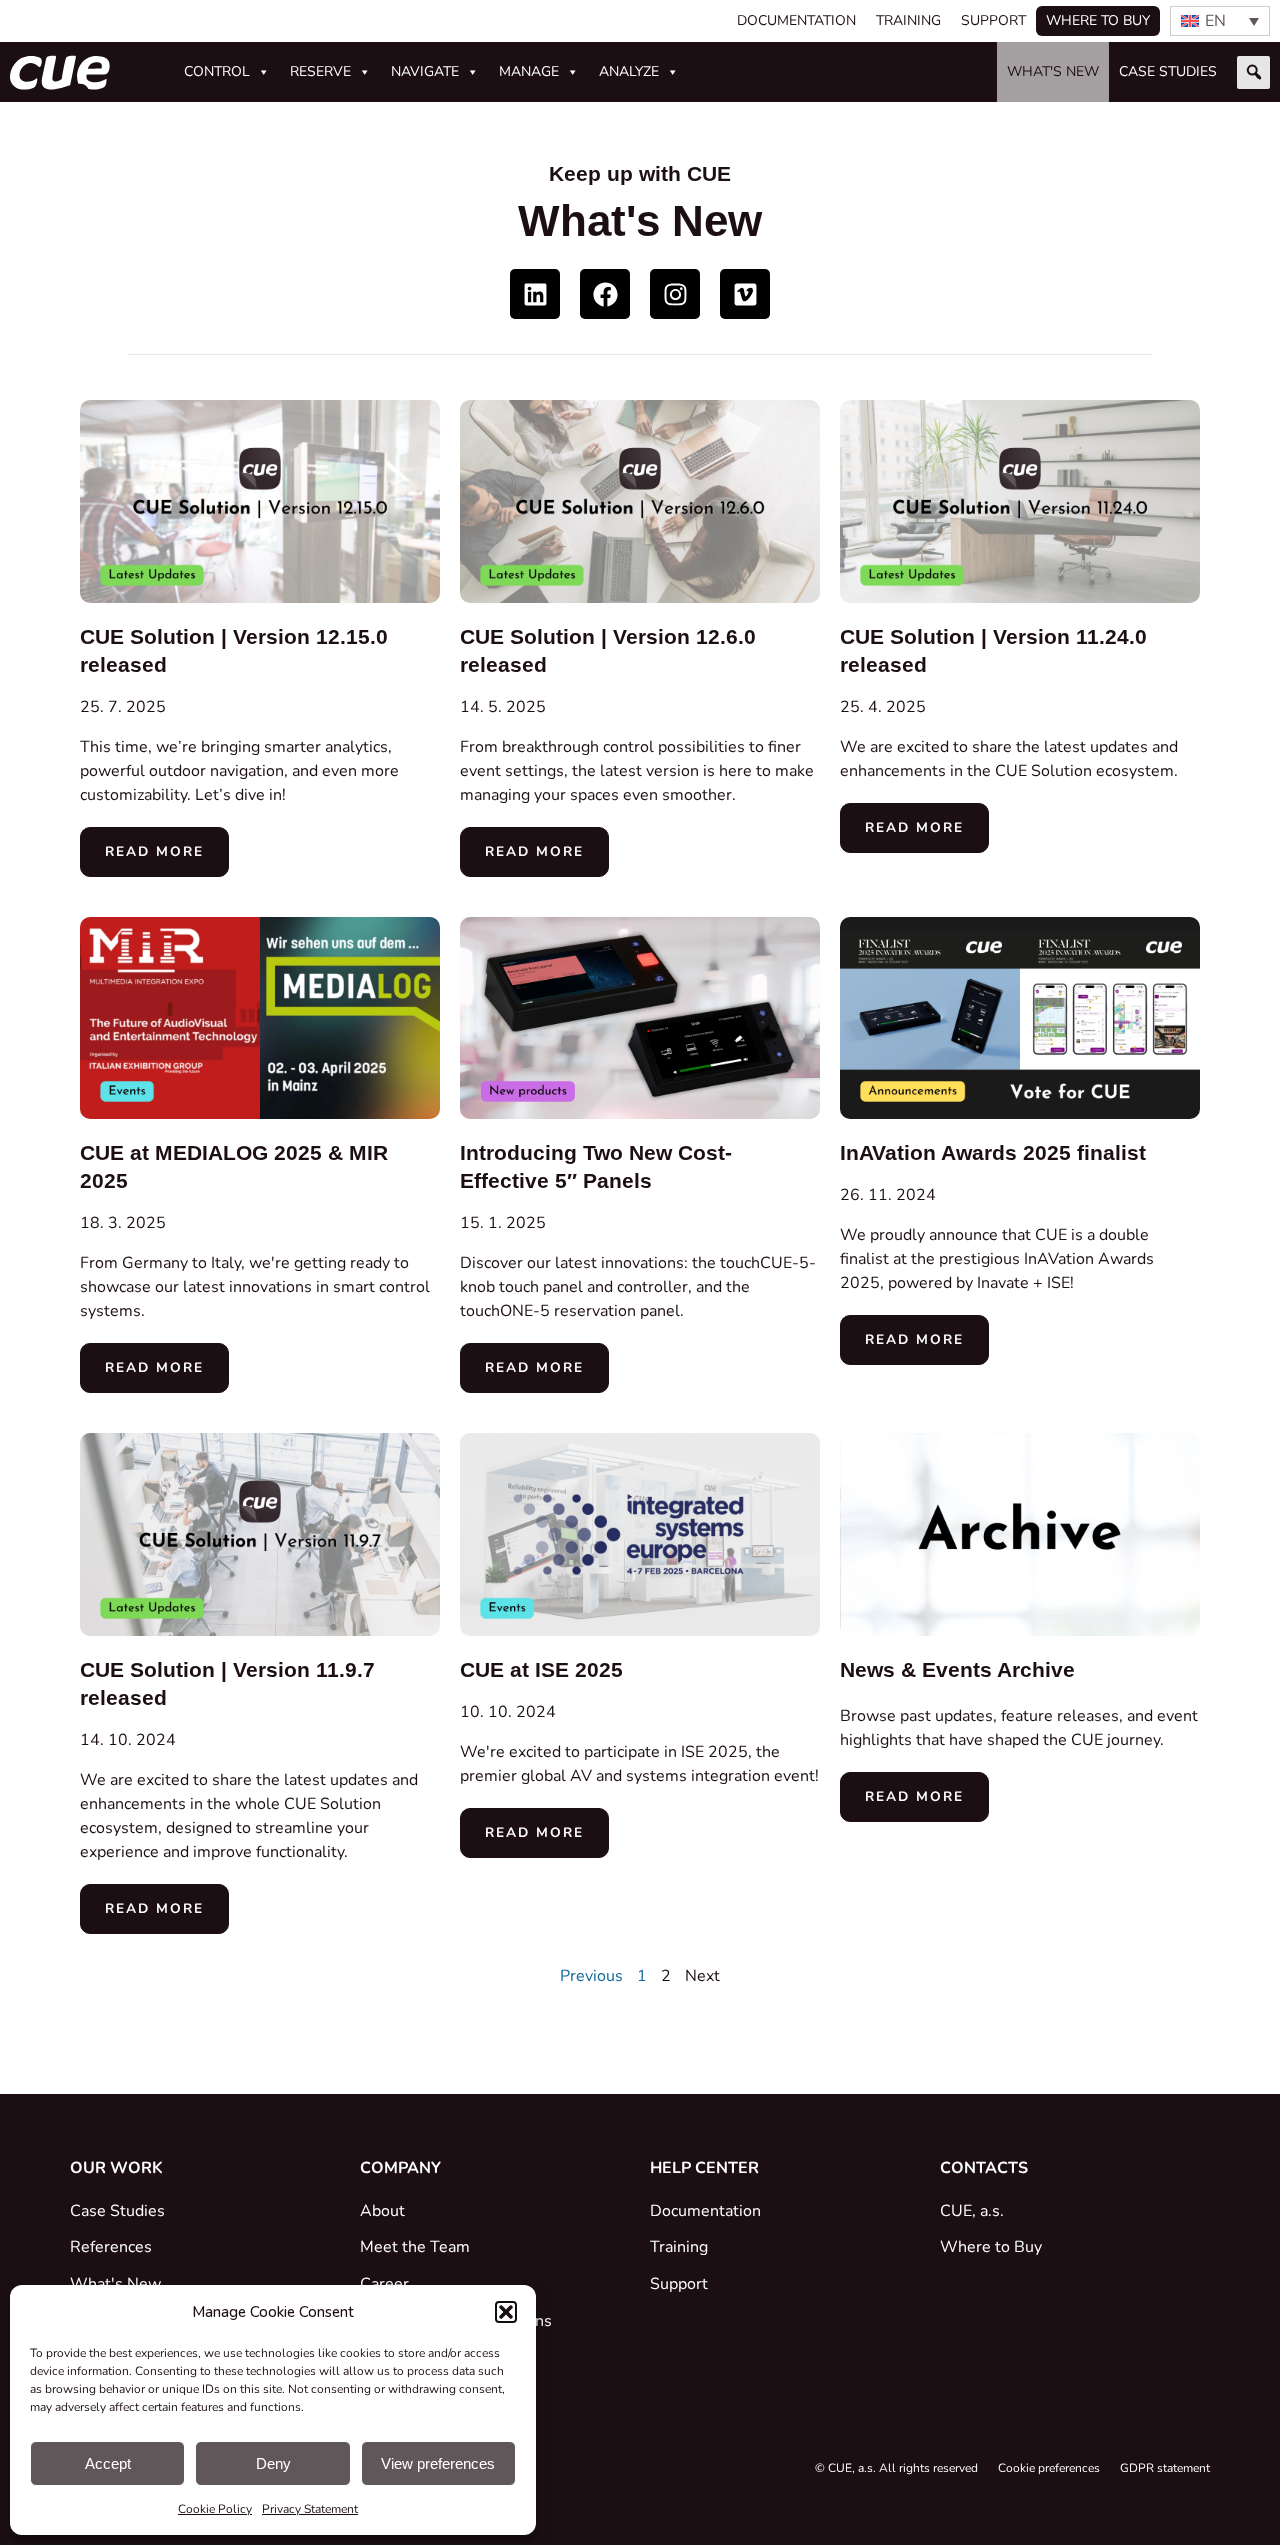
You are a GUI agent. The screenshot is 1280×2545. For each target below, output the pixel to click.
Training (908, 20)
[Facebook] (605, 294)
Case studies (1168, 71)
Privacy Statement (310, 2509)
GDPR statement (1165, 2468)
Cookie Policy (215, 2509)
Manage (529, 71)
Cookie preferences (1049, 2468)
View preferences (438, 2463)
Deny (273, 2463)
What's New (1053, 71)
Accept (108, 2463)
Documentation (796, 20)
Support (993, 20)
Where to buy (1098, 20)
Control (217, 71)
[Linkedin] (535, 294)
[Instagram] (675, 294)
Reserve (320, 71)
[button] (506, 2312)
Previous (591, 1976)
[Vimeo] (745, 294)
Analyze (629, 71)
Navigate (425, 71)
